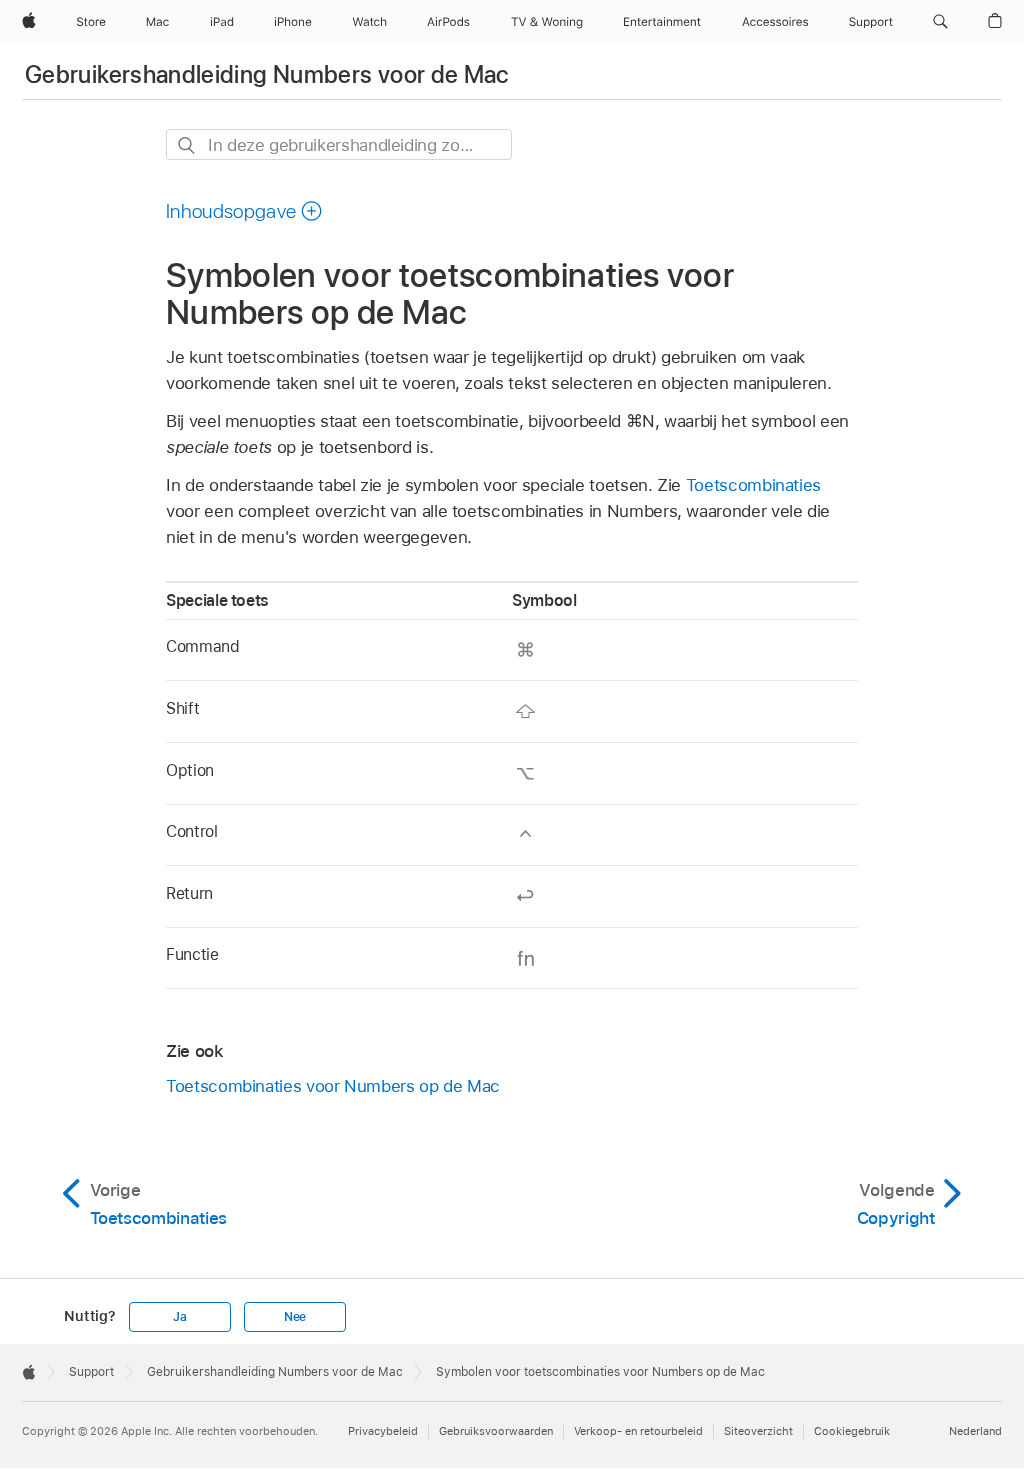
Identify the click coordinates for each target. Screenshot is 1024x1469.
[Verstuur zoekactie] (187, 145)
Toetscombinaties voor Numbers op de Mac (333, 1086)
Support (91, 1372)
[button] (940, 22)
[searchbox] (339, 144)
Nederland (975, 1431)
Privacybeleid (383, 1431)
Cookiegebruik (852, 1431)
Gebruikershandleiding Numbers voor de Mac (267, 74)
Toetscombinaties (753, 485)
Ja (180, 1317)
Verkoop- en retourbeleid (638, 1431)
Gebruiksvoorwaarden (496, 1431)
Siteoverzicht (758, 1431)
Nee (295, 1317)
